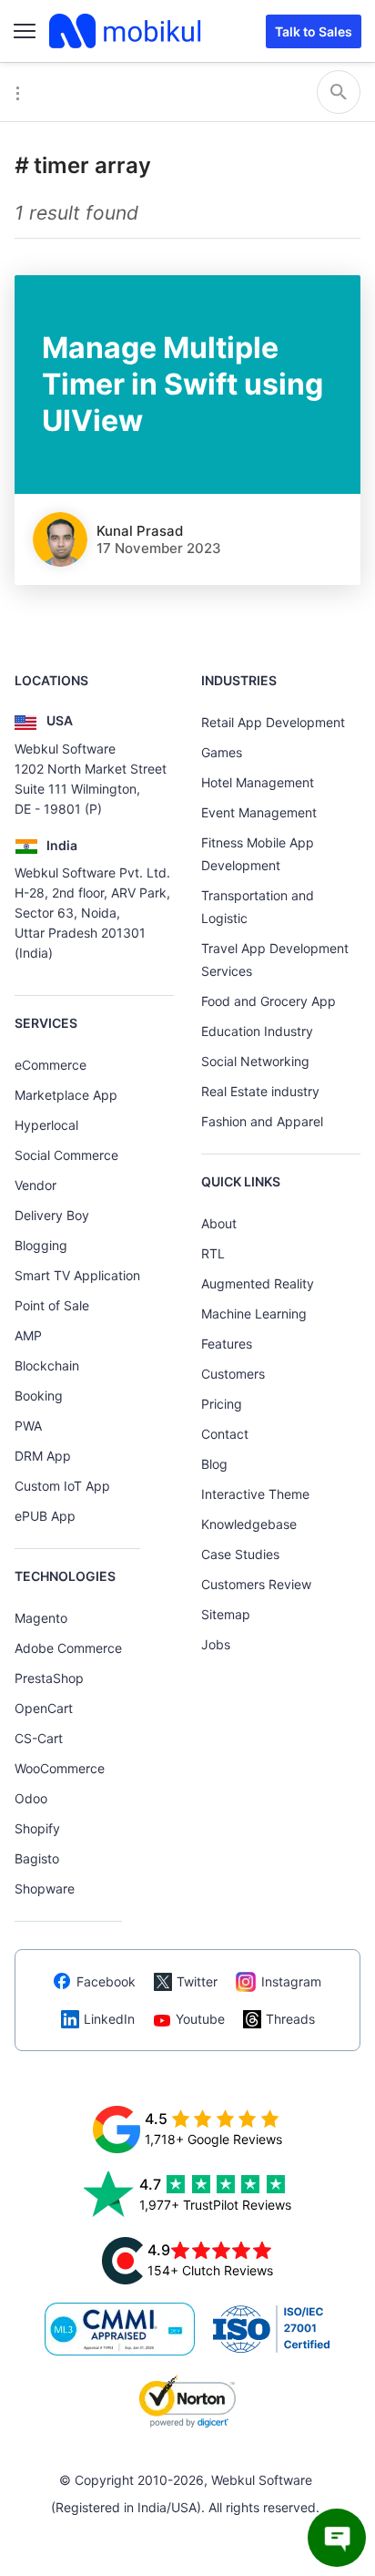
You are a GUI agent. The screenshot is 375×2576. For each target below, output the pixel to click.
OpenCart (44, 1708)
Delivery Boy (52, 1215)
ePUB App (45, 1516)
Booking (39, 1396)
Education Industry (257, 1031)
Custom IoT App (62, 1486)
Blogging (41, 1245)
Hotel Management (258, 782)
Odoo (31, 1798)
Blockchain (47, 1365)
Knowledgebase (249, 1524)
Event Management (259, 812)
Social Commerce (66, 1155)
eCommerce (51, 1065)
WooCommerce (60, 1768)
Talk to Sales (314, 31)
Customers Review (256, 1584)
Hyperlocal (46, 1125)
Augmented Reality (258, 1283)
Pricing (222, 1404)
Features (227, 1344)
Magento (41, 1618)
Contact (225, 1434)
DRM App (43, 1456)
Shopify (37, 1828)
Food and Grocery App (269, 1001)
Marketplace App (66, 1095)
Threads (290, 2019)
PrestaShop (49, 1678)
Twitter (197, 1981)
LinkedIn (109, 2019)
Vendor (35, 1185)
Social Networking (255, 1061)
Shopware (45, 1888)
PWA (28, 1426)
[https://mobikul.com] (127, 31)
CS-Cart (39, 1738)
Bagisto (37, 1858)
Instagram (291, 1981)
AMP (28, 1335)
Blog (214, 1464)
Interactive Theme (255, 1494)
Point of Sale (52, 1305)
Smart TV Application (77, 1275)
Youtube (200, 2019)
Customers (233, 1374)
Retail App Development (273, 722)
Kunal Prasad (140, 531)
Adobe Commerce (68, 1648)
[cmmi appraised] (120, 2329)
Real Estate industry (260, 1091)
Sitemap (226, 1614)
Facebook (106, 1981)
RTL (213, 1253)
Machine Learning (254, 1314)
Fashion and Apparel (262, 1121)
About (219, 1223)
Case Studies (240, 1554)
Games (222, 752)
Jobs (216, 1644)
